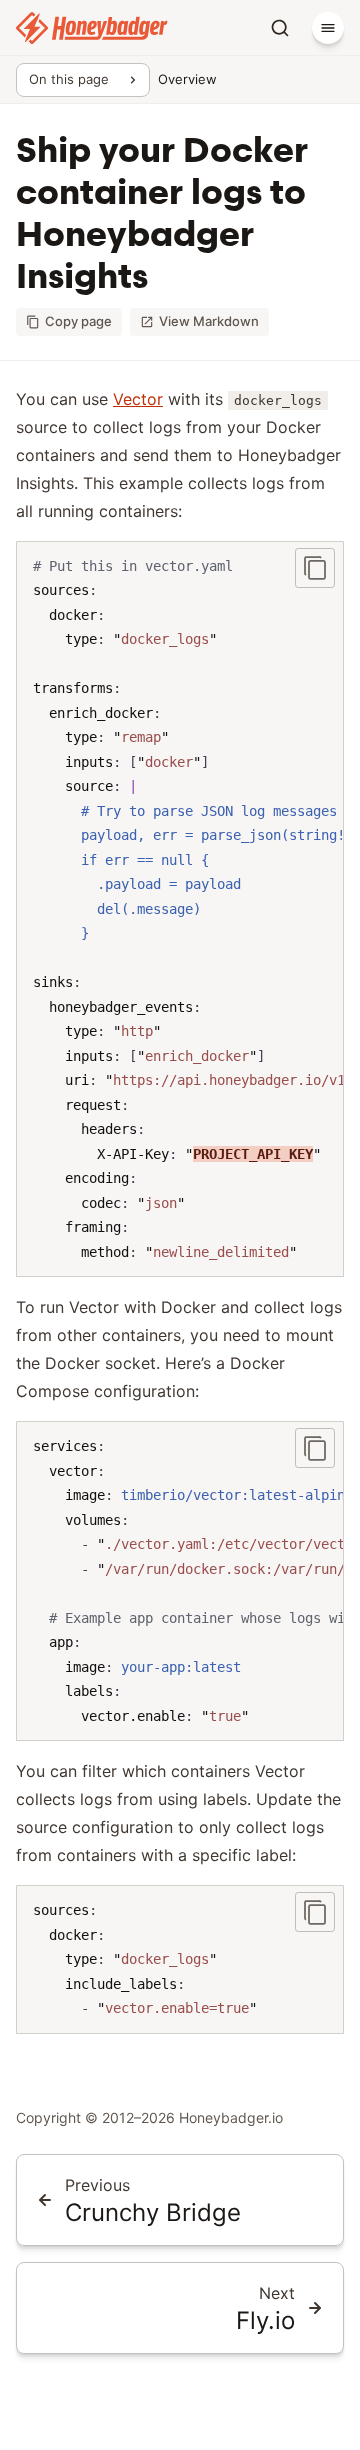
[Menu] (328, 28)
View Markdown (209, 321)
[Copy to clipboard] (315, 568)
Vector (138, 399)
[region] (180, 909)
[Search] (280, 28)
